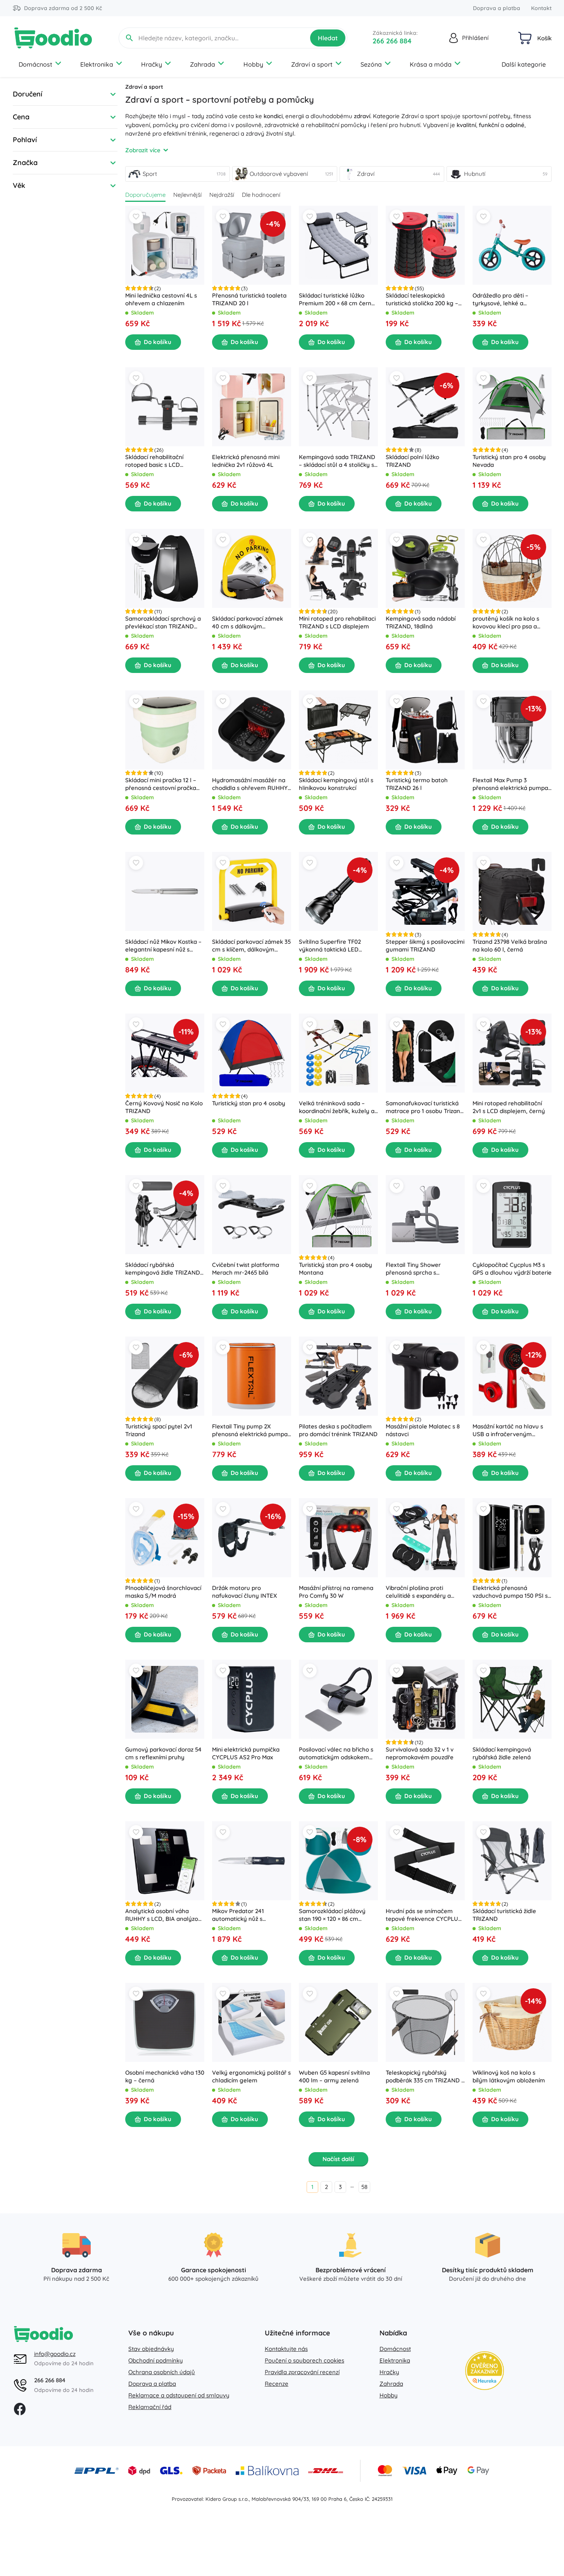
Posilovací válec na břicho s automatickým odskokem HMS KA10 (336, 1753)
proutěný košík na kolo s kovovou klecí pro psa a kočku (506, 623)
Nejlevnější (187, 195)
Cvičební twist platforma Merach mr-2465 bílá (246, 1269)
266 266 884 (392, 41)
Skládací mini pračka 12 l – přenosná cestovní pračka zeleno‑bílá (161, 784)
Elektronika (97, 64)
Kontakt (541, 8)
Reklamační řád (150, 2407)
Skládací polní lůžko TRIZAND (412, 461)
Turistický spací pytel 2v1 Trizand (159, 1430)
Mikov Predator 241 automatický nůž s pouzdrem (238, 1915)
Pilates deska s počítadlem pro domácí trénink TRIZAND (338, 1430)
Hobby (253, 64)
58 (364, 2187)
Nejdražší (222, 195)
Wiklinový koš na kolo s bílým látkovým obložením (509, 2076)
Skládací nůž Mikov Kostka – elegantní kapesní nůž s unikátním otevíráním (163, 946)
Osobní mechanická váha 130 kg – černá (165, 2076)
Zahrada (203, 64)
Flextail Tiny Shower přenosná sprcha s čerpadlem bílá (413, 1269)
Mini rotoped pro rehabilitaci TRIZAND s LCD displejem (337, 622)
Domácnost (35, 64)
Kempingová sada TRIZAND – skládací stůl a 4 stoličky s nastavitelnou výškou (337, 461)
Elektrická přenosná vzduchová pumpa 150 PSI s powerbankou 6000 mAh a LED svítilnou (510, 1592)
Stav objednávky (151, 2349)
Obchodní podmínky (156, 2360)
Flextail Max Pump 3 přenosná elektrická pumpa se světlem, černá (510, 784)
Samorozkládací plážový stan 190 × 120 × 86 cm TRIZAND (332, 1915)
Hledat (328, 38)
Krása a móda (431, 64)
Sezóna (371, 64)
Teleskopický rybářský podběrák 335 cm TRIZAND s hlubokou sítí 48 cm (425, 2077)
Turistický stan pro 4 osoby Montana (335, 1269)
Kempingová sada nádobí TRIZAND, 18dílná (421, 622)
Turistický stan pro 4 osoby (249, 1103)
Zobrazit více (143, 150)
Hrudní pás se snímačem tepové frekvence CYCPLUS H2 (424, 1915)
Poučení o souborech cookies (304, 2360)
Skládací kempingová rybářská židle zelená (502, 1753)
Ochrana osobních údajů (162, 2372)
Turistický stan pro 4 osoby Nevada (509, 461)
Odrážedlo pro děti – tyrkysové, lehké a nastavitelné (500, 299)
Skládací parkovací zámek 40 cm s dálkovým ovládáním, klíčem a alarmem (248, 623)
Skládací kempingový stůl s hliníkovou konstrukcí (336, 784)
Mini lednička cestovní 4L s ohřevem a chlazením (161, 299)
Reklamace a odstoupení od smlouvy (179, 2395)
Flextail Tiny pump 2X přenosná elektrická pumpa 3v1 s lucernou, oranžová (250, 1430)
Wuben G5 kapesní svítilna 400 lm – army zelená (334, 2076)
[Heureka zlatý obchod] (485, 2371)
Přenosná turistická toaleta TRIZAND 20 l (249, 299)
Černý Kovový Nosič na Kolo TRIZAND (164, 1107)
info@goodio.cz (55, 2354)
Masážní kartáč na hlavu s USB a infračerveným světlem (508, 1430)
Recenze (277, 2384)
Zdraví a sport (312, 64)
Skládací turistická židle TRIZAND (504, 1915)
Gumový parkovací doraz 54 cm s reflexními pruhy (163, 1753)
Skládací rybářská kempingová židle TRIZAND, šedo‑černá (163, 1269)
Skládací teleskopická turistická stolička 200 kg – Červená (422, 299)
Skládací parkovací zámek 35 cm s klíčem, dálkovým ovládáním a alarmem (251, 946)
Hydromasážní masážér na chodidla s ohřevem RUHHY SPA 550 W (250, 784)
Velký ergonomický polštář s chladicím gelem (251, 2076)
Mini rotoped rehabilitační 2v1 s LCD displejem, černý (509, 1107)
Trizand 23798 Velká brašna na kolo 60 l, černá (510, 946)
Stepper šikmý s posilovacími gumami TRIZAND (425, 946)
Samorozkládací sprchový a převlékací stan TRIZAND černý (163, 623)
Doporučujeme (145, 195)
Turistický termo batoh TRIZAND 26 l (417, 784)
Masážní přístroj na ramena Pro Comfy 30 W (336, 1592)
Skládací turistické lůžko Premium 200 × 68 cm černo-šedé (338, 299)
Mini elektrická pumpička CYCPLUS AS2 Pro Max (246, 1753)
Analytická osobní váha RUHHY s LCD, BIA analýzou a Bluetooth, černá (163, 1915)
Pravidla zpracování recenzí (302, 2372)
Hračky (152, 64)
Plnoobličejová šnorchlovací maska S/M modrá (163, 1592)
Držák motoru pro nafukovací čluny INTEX (245, 1592)
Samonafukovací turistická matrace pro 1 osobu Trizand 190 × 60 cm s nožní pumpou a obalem (425, 1107)
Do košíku (158, 342)
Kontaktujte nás (286, 2349)
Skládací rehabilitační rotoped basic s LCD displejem (154, 461)
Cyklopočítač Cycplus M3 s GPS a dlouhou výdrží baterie (512, 1269)
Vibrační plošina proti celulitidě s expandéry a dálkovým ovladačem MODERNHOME (418, 1592)
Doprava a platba (497, 8)
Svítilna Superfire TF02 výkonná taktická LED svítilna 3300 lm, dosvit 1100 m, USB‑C (336, 946)
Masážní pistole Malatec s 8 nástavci (423, 1430)
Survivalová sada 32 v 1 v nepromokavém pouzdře (420, 1753)
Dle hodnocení (261, 195)
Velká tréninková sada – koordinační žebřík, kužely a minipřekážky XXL (337, 1107)
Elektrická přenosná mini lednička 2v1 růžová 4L (246, 461)
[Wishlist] (136, 217)
